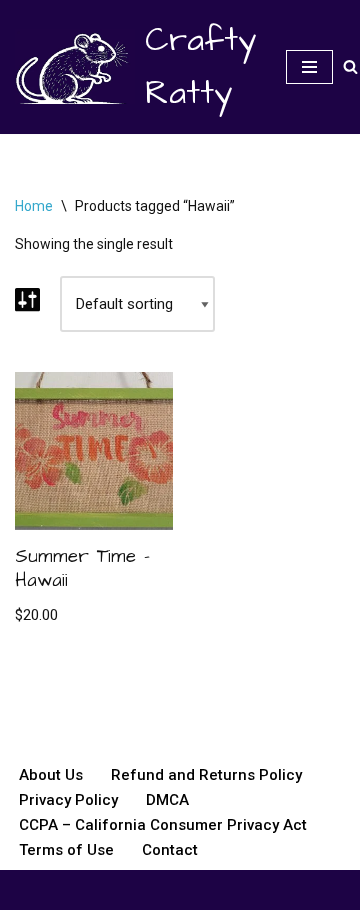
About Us (51, 775)
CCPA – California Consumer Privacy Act (163, 825)
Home (34, 206)
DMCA (167, 800)
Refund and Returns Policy (206, 775)
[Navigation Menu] (309, 67)
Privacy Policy (68, 800)
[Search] (350, 66)
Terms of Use (66, 850)
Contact (170, 850)
